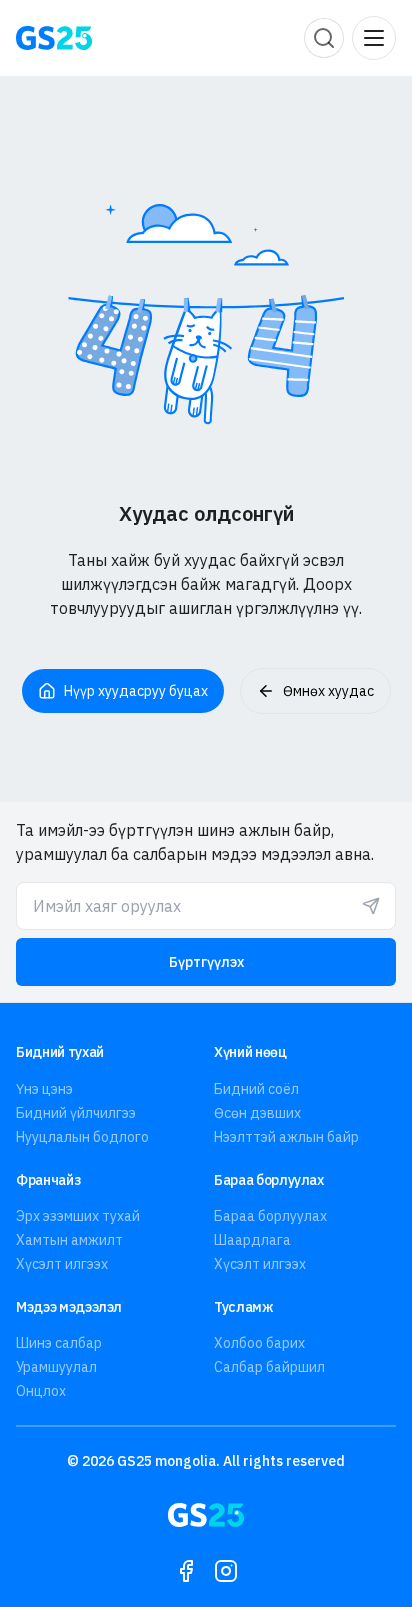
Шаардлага (252, 1240)
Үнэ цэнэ (44, 1089)
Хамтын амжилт (69, 1240)
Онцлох (41, 1391)
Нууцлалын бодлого (82, 1137)
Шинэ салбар (59, 1343)
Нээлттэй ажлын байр (286, 1137)
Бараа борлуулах (270, 1216)
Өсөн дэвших (257, 1113)
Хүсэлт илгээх (62, 1264)
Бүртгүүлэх (206, 962)
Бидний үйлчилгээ (76, 1113)
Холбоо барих (259, 1343)
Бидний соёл (256, 1089)
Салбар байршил (269, 1367)
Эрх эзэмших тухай (78, 1216)
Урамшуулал (56, 1367)
